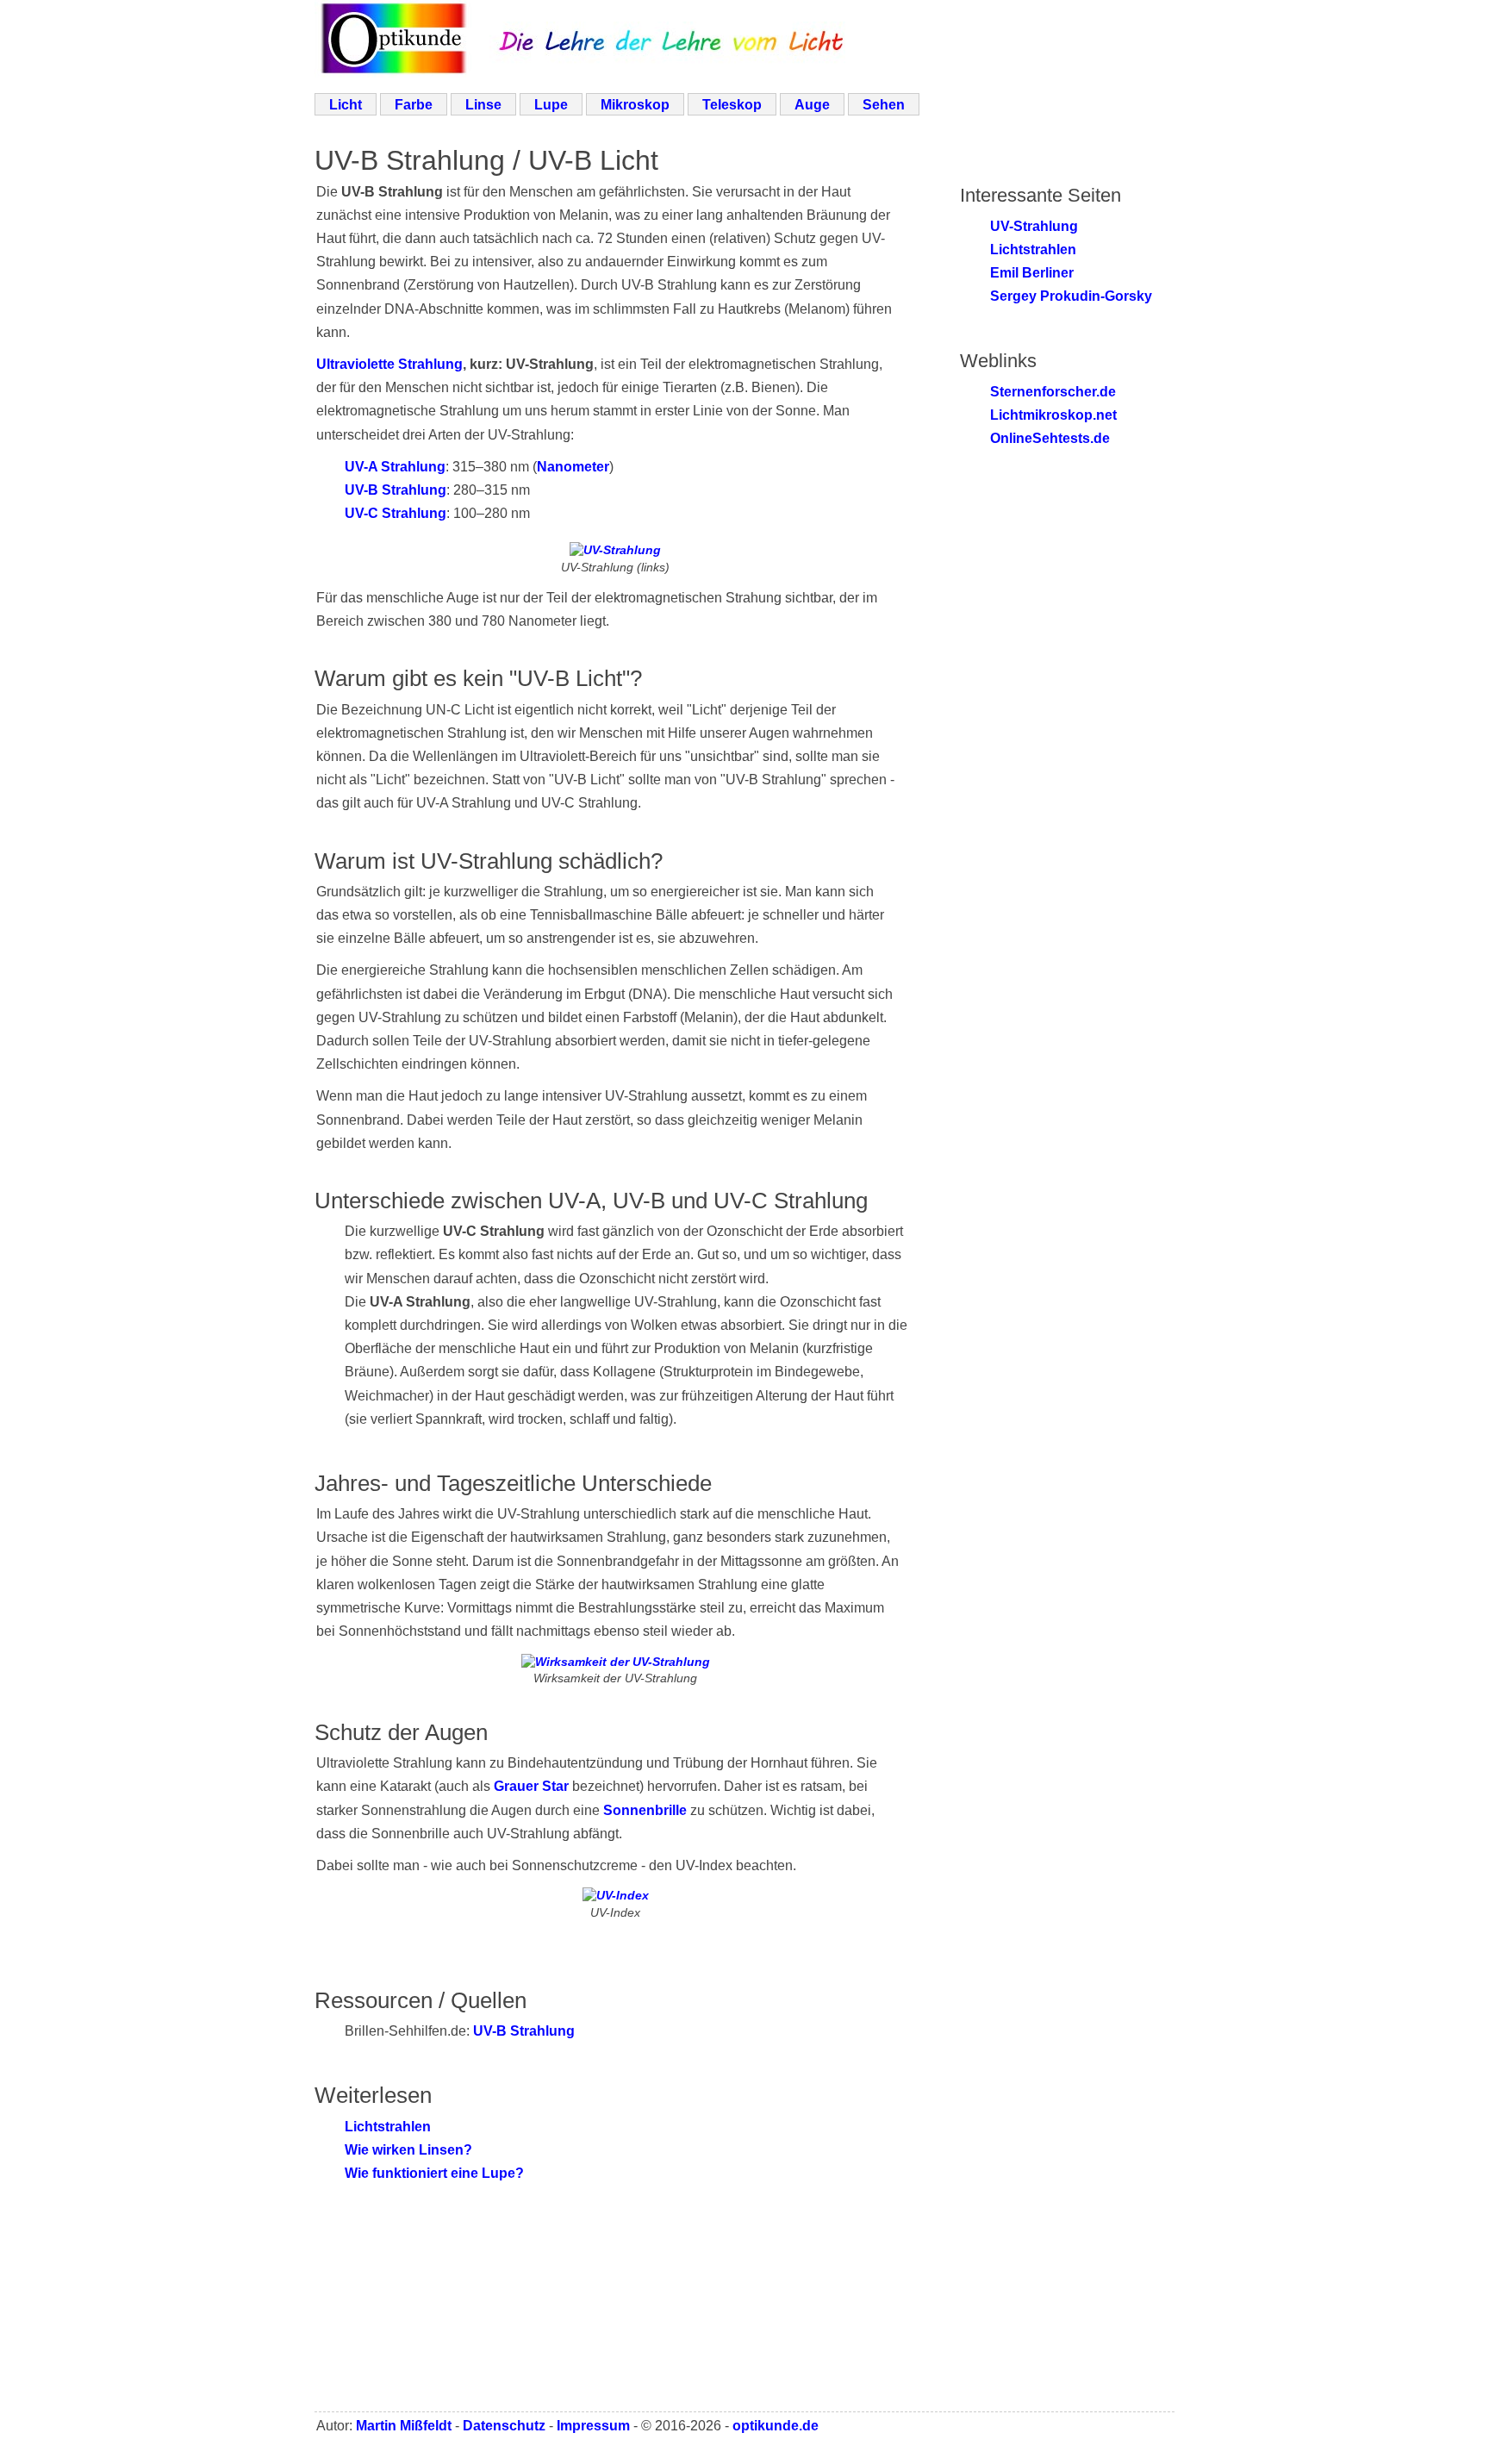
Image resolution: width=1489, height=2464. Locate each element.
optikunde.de (776, 2426)
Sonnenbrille (645, 1810)
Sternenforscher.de (1053, 392)
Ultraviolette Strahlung (389, 364)
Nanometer (573, 467)
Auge (812, 105)
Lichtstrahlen (388, 2127)
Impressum (593, 2426)
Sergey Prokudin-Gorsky (1071, 296)
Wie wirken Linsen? (408, 2150)
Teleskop (732, 105)
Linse (483, 105)
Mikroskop (635, 105)
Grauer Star (531, 1786)
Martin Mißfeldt (404, 2426)
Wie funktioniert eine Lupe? (434, 2173)
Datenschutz (504, 2426)
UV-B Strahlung (396, 490)
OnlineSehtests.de (1050, 438)
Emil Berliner (1032, 273)
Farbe (414, 105)
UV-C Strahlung (396, 513)
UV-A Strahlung (395, 467)
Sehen (884, 105)
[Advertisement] (737, 2321)
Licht (346, 105)
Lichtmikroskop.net (1053, 415)
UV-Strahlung (1034, 226)
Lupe (551, 105)
